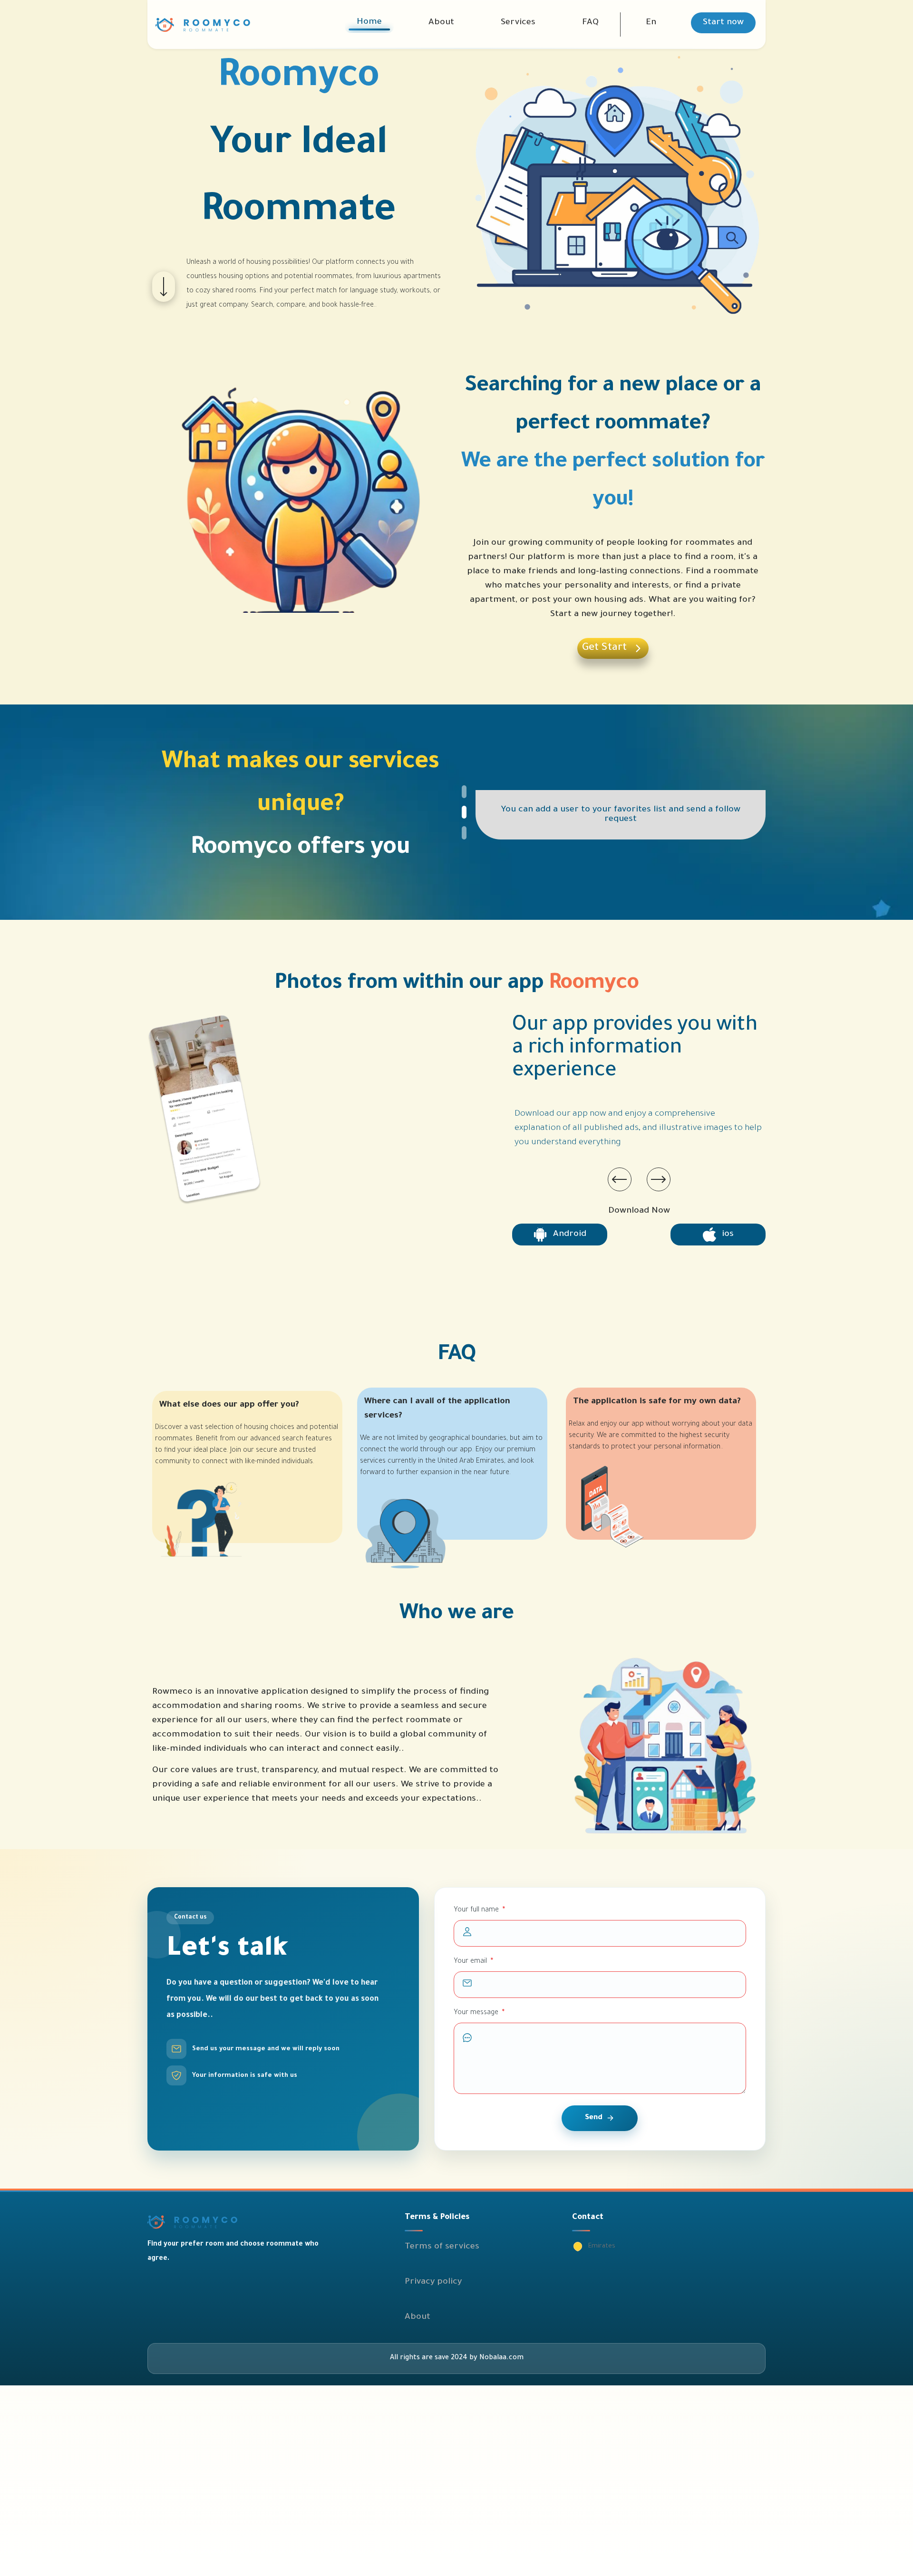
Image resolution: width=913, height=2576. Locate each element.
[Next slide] (659, 1179)
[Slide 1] (484, 795)
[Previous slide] (620, 1179)
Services (518, 23)
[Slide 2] (484, 812)
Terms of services (442, 2247)
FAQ (590, 23)
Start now (723, 23)
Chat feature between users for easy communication (621, 815)
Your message (479, 2013)
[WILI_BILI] (267, 2222)
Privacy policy (433, 2282)
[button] (651, 23)
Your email (473, 1962)
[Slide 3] (484, 830)
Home (369, 22)
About (441, 23)
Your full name (479, 1910)
